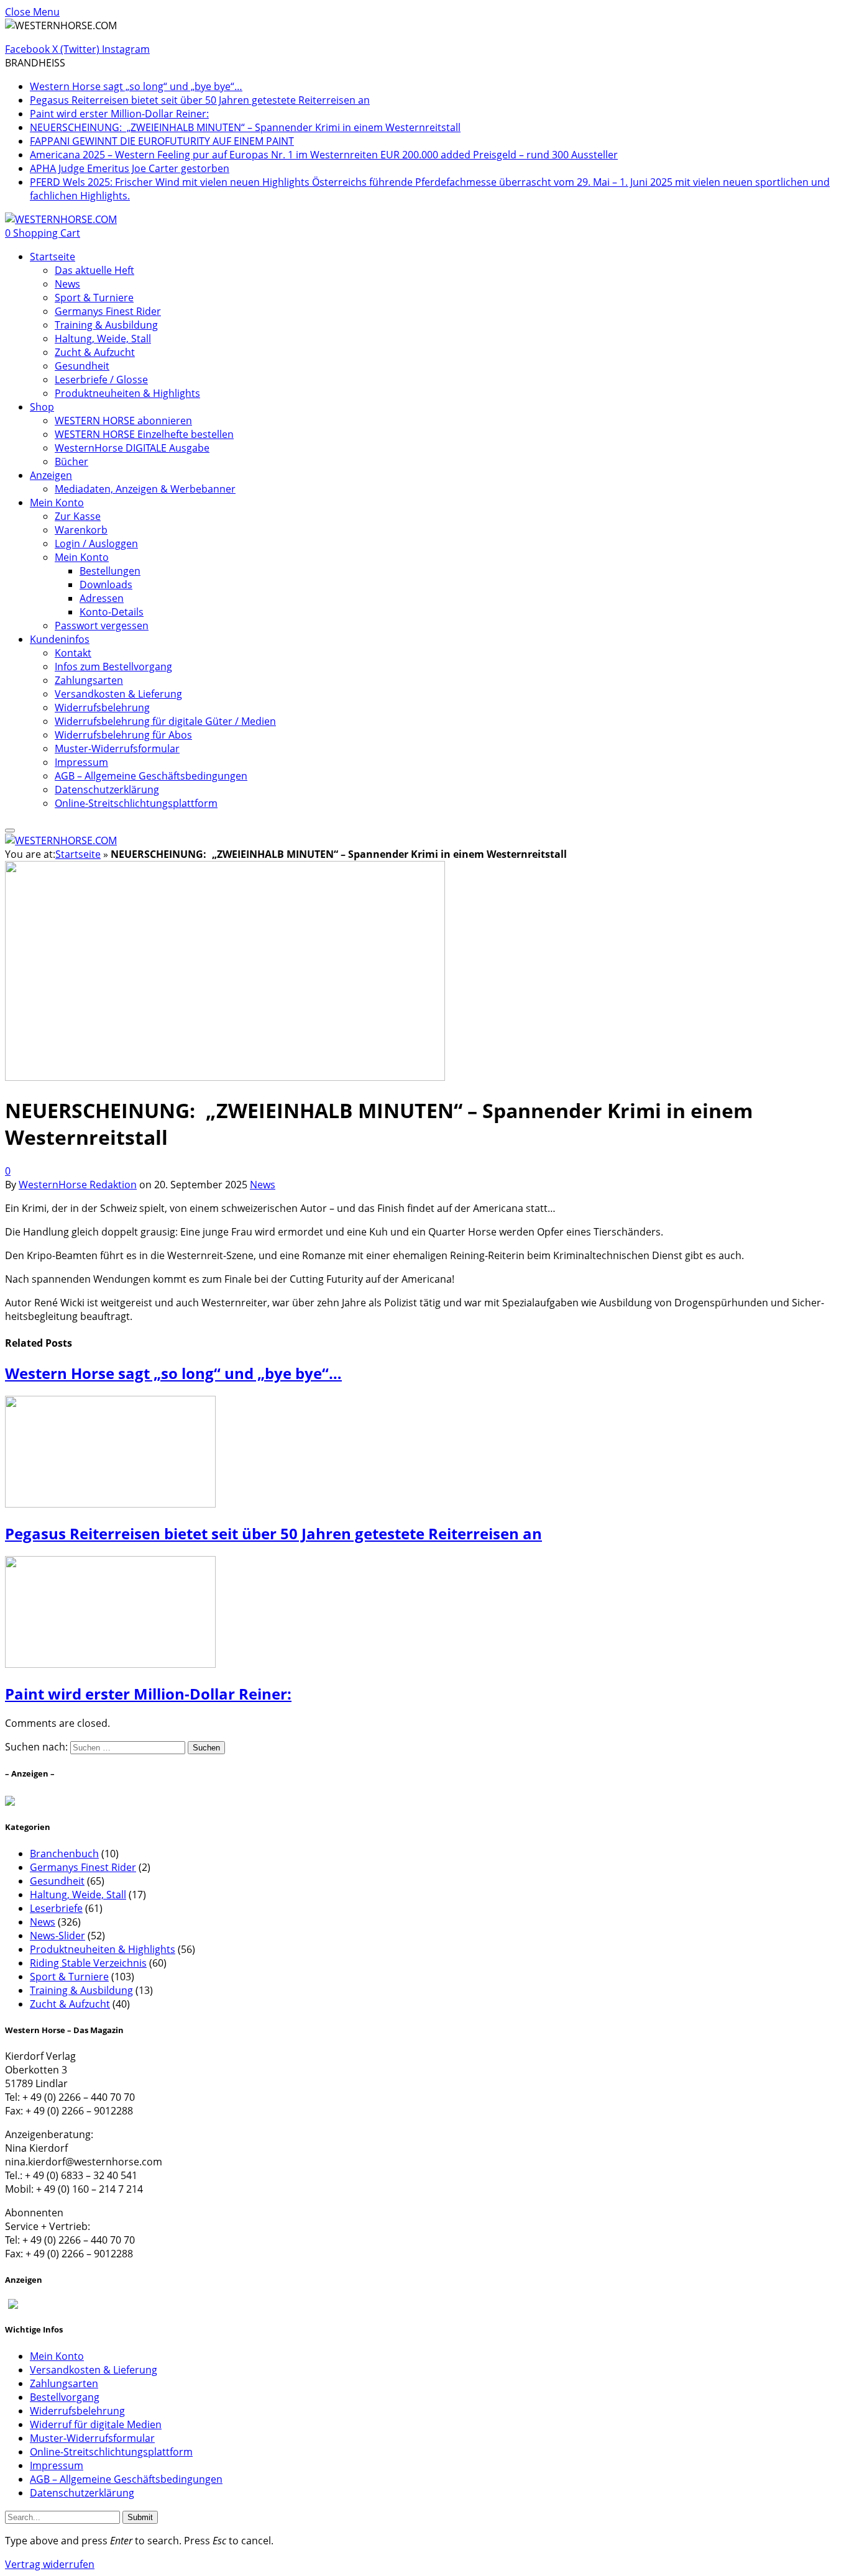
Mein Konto (57, 503)
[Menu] (10, 831)
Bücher (71, 462)
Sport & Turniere (94, 298)
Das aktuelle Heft (94, 270)
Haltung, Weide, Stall (103, 339)
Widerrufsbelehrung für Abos (123, 735)
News (67, 284)
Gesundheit (82, 366)
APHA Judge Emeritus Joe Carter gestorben (130, 168)
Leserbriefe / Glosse (101, 380)
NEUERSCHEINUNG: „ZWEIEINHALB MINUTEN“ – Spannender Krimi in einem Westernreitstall (245, 127)
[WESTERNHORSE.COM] (61, 219)
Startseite (53, 257)
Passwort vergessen (102, 626)
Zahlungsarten (89, 680)
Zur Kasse (78, 516)
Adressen (102, 598)
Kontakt (73, 653)
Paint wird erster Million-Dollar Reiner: (119, 114)
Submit (140, 2517)
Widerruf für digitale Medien (96, 2424)
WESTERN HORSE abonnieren (123, 421)
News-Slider (57, 1936)
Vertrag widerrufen (50, 2564)
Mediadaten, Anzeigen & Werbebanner (145, 489)
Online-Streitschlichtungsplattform (136, 803)
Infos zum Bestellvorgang (113, 667)
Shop (42, 407)
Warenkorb (81, 530)
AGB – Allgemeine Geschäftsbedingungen (151, 776)
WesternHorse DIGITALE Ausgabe (132, 448)
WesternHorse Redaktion (78, 1185)
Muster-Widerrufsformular (117, 749)
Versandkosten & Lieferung (118, 694)
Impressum (81, 762)
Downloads (106, 585)
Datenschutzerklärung (107, 790)
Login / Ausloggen (96, 544)
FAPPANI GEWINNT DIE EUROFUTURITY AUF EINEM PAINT (162, 141)
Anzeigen (51, 475)
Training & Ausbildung (106, 325)
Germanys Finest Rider (108, 311)
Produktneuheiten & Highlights (127, 393)
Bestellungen (110, 571)
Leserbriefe (56, 1908)
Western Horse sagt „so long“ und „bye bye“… (136, 86)
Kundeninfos (60, 639)
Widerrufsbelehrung (102, 708)
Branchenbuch (64, 1854)
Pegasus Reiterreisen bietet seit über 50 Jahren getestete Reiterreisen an (200, 100)
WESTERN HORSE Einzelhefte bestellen (144, 434)
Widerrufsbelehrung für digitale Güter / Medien (165, 721)
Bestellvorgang (65, 2397)
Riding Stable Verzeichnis (88, 1963)
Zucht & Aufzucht (95, 352)
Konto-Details (112, 612)
